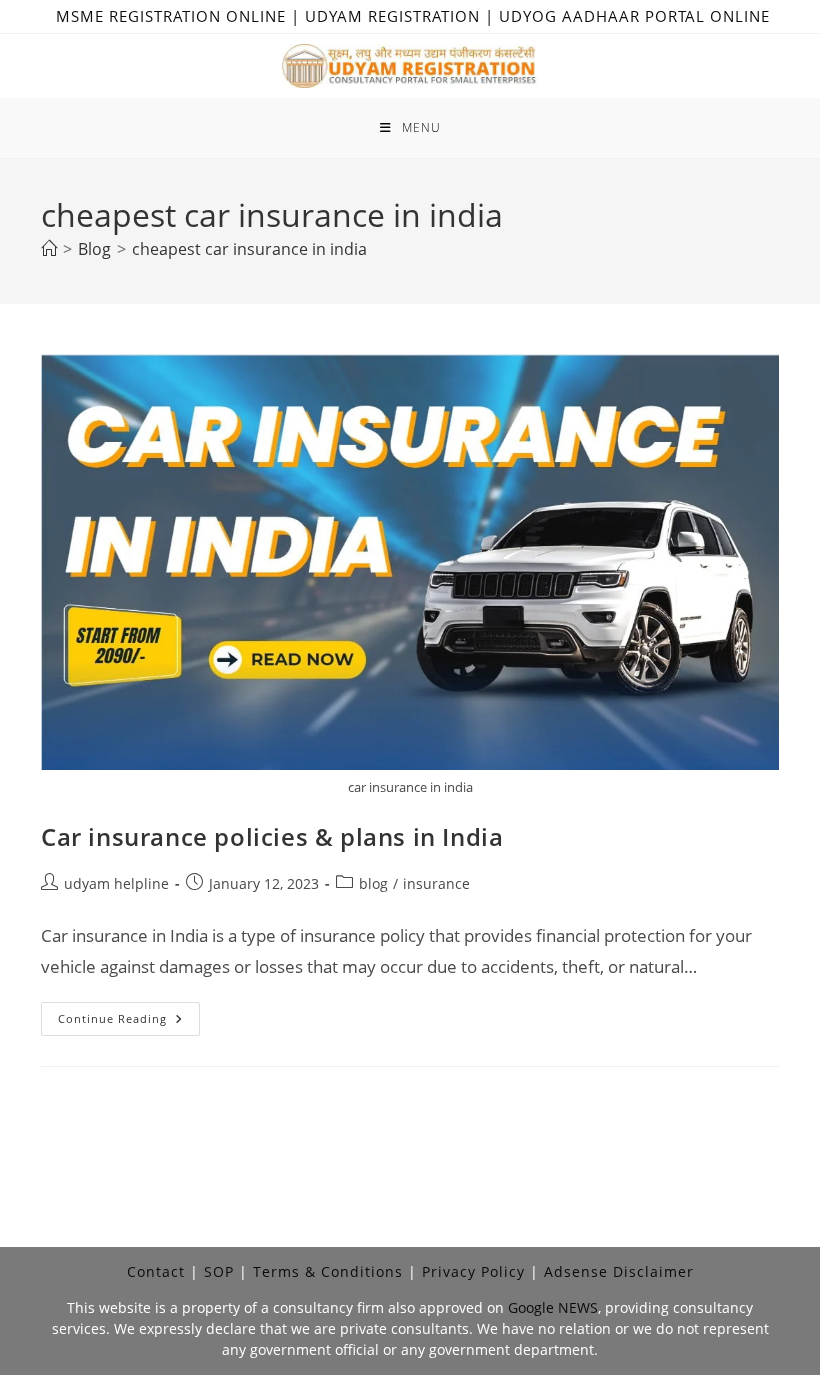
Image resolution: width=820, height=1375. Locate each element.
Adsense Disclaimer (619, 1271)
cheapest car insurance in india (249, 249)
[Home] (49, 249)
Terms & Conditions (328, 1271)
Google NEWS (553, 1307)
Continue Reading (129, 1022)
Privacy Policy (473, 1271)
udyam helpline (116, 883)
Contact (156, 1271)
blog (373, 883)
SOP (219, 1271)
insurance (436, 883)
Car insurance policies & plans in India (272, 836)
